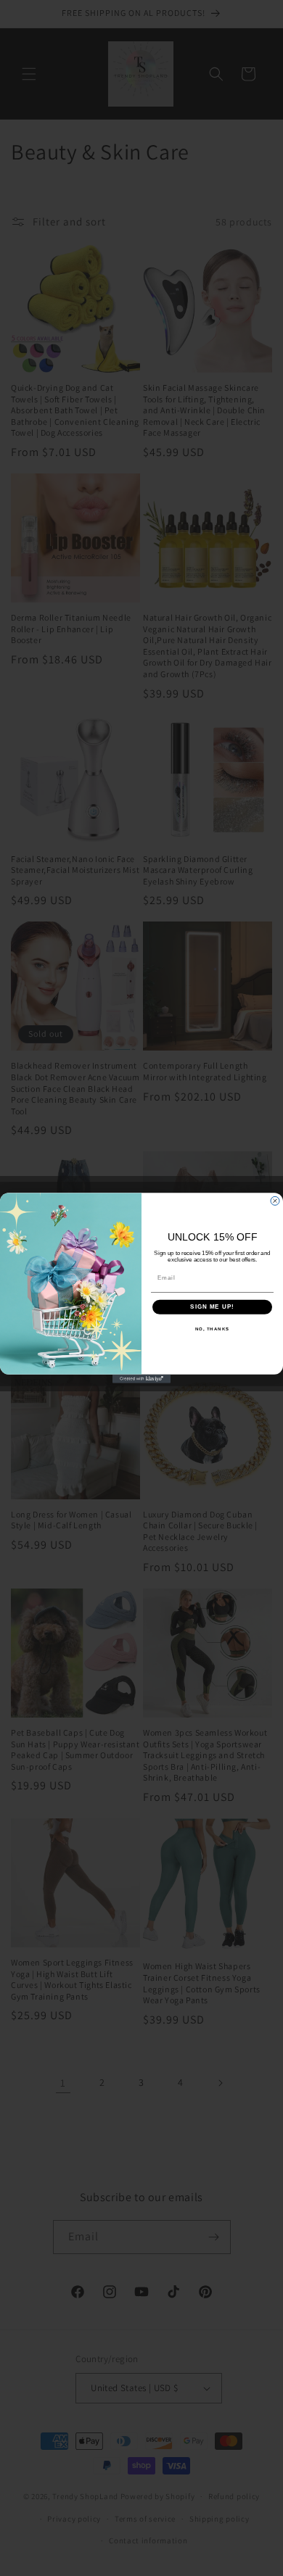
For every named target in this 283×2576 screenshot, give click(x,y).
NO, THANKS (213, 1329)
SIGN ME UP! (212, 1307)
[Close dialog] (275, 1201)
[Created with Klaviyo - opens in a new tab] (141, 1379)
